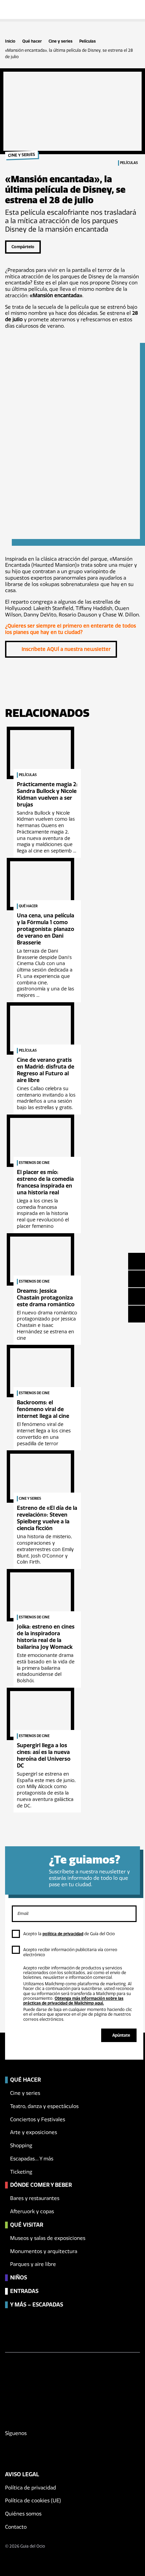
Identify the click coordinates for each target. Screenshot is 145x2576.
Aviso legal (22, 2474)
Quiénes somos (23, 2514)
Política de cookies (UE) (33, 2501)
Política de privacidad (31, 2488)
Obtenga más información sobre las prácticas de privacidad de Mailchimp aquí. (73, 2001)
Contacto (16, 2527)
